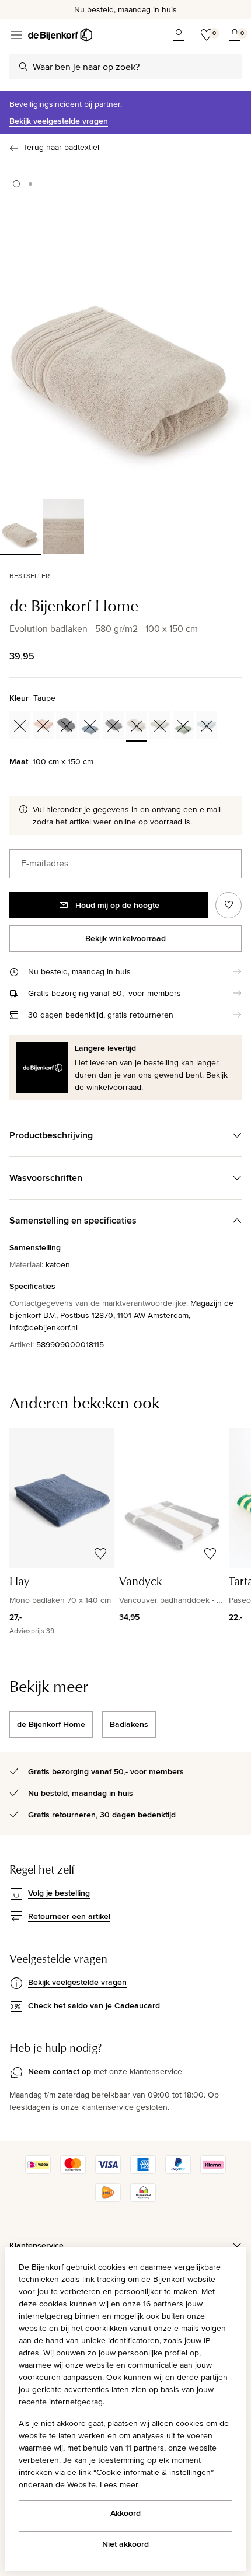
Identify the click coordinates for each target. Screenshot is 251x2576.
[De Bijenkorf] (60, 35)
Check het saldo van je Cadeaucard (94, 2005)
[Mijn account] (179, 35)
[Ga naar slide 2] (30, 184)
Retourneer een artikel (69, 1916)
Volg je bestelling (59, 1893)
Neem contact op (60, 2071)
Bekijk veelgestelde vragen (59, 121)
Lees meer (119, 2484)
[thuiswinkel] (143, 2199)
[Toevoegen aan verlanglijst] (229, 905)
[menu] (16, 35)
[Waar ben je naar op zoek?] (23, 67)
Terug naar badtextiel (61, 147)
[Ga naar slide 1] (16, 184)
